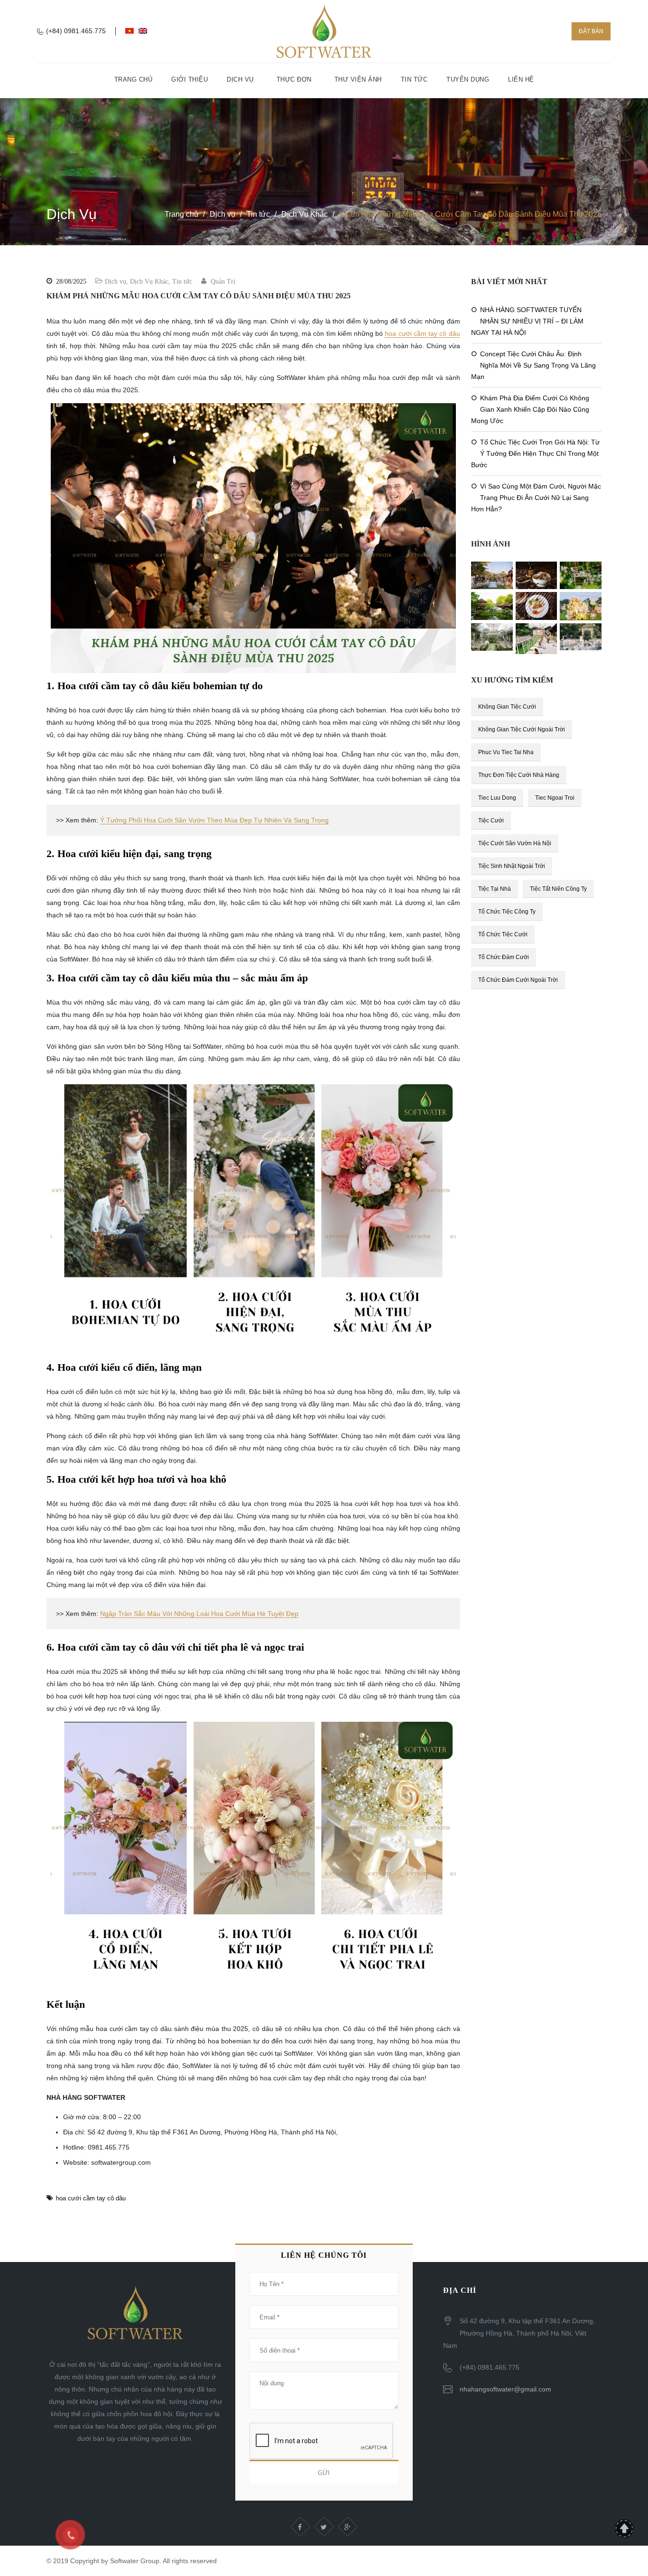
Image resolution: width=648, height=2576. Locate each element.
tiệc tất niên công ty (558, 889)
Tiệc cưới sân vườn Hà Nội (515, 843)
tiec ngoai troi (555, 798)
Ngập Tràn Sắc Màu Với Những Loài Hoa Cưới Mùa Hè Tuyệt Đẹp (199, 1614)
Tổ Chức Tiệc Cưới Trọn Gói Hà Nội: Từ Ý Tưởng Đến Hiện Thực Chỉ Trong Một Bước (535, 453)
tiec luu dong (497, 798)
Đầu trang (624, 2529)
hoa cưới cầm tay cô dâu (422, 333)
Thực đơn (294, 79)
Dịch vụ (240, 79)
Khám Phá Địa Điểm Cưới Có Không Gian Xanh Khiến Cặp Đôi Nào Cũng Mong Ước (530, 409)
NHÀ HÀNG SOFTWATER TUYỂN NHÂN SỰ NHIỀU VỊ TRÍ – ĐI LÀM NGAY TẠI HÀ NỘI (527, 321)
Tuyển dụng (468, 79)
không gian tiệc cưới (507, 707)
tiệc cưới (491, 821)
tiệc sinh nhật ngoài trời (512, 866)
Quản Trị (223, 282)
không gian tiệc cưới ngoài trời (522, 729)
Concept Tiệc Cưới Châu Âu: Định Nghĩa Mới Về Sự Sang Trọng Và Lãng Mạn (533, 365)
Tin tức (414, 79)
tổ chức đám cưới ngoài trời (518, 980)
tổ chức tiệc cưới (503, 934)
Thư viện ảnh (358, 79)
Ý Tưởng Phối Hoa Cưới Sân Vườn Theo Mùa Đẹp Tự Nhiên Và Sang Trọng (214, 820)
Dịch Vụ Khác (305, 214)
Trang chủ (134, 79)
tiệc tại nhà (495, 889)
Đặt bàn (591, 31)
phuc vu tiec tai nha (506, 752)
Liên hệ (521, 79)
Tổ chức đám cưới (504, 957)
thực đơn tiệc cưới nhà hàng (519, 775)
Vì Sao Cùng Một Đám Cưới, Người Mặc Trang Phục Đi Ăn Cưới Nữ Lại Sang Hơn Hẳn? (536, 498)
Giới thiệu (190, 79)
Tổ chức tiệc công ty (507, 912)
